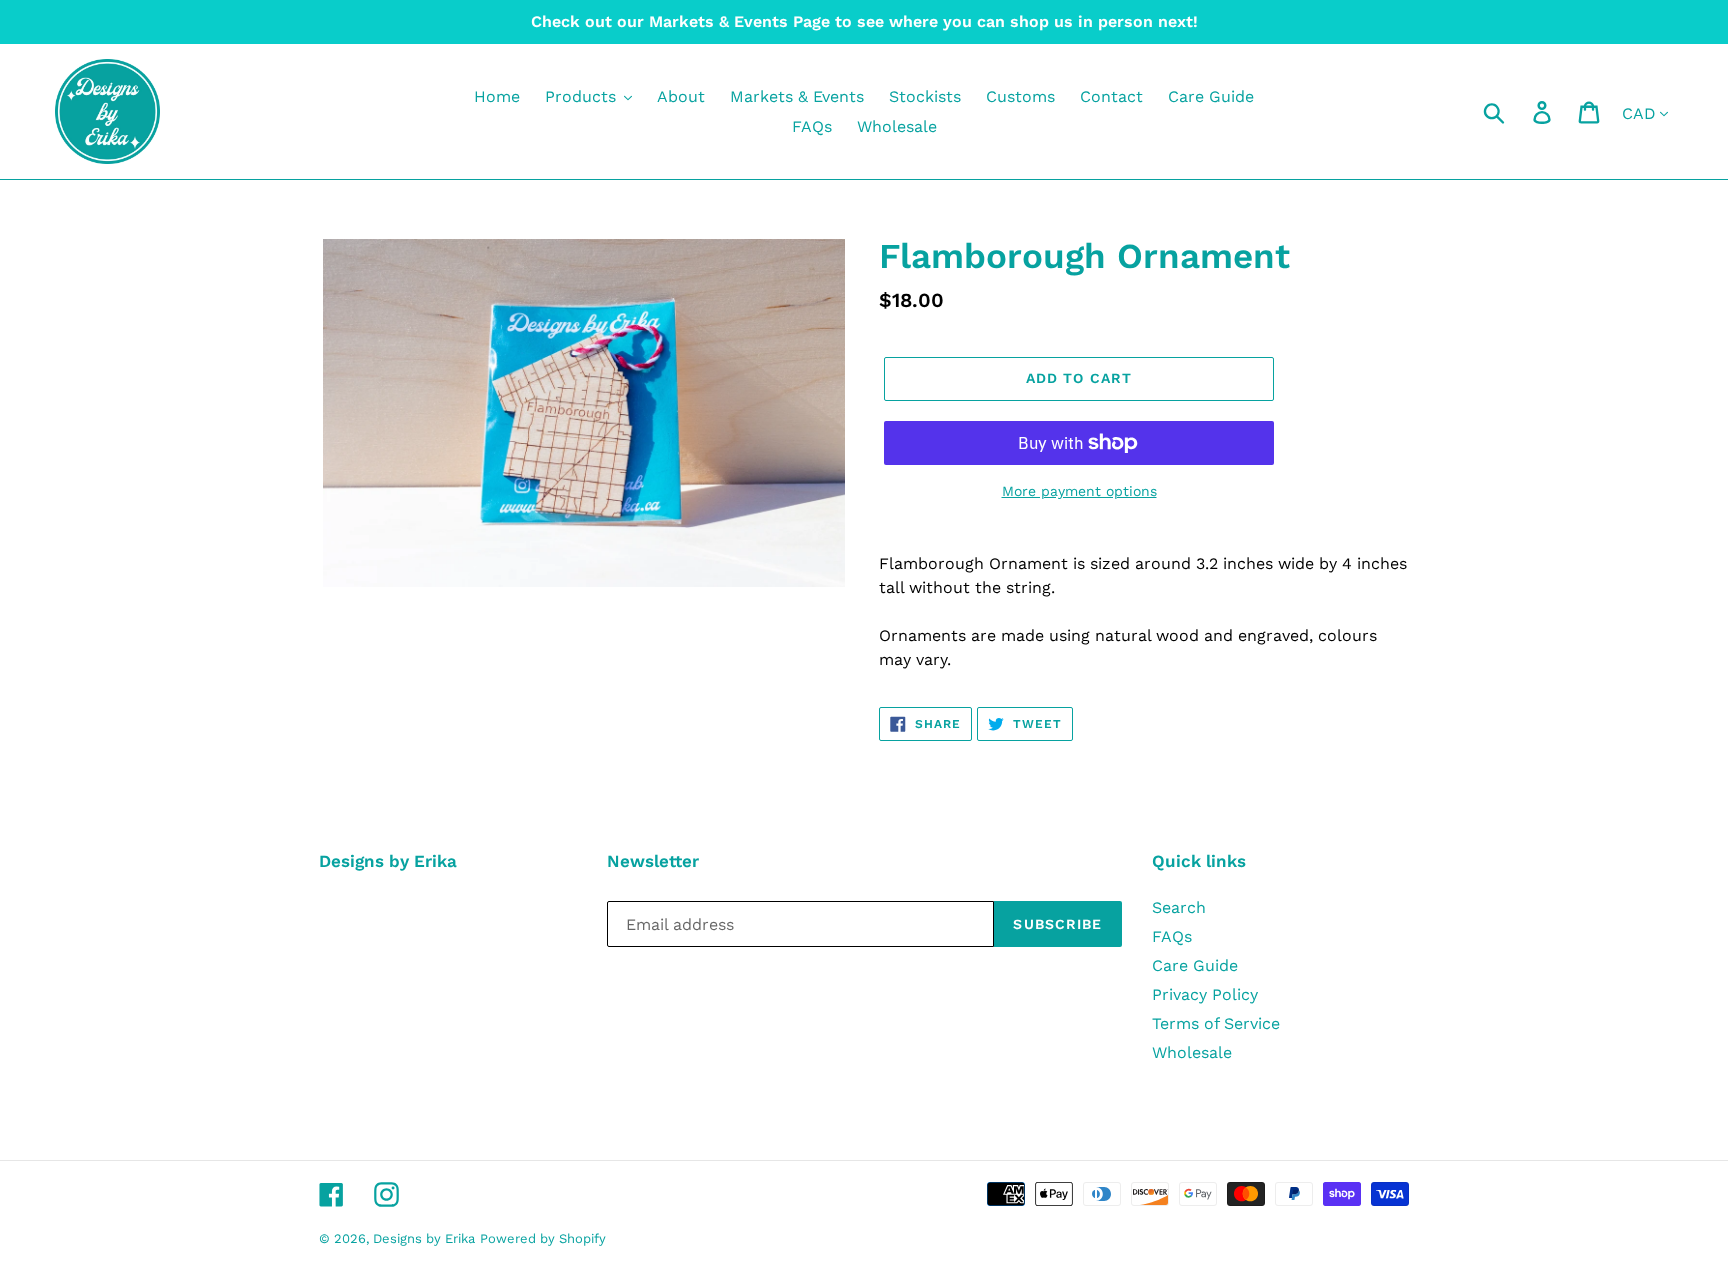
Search (1179, 907)
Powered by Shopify (543, 1238)
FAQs (1172, 936)
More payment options (1079, 491)
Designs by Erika (424, 1238)
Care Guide (1195, 965)
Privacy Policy (1205, 994)
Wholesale (1192, 1052)
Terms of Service (1216, 1023)
